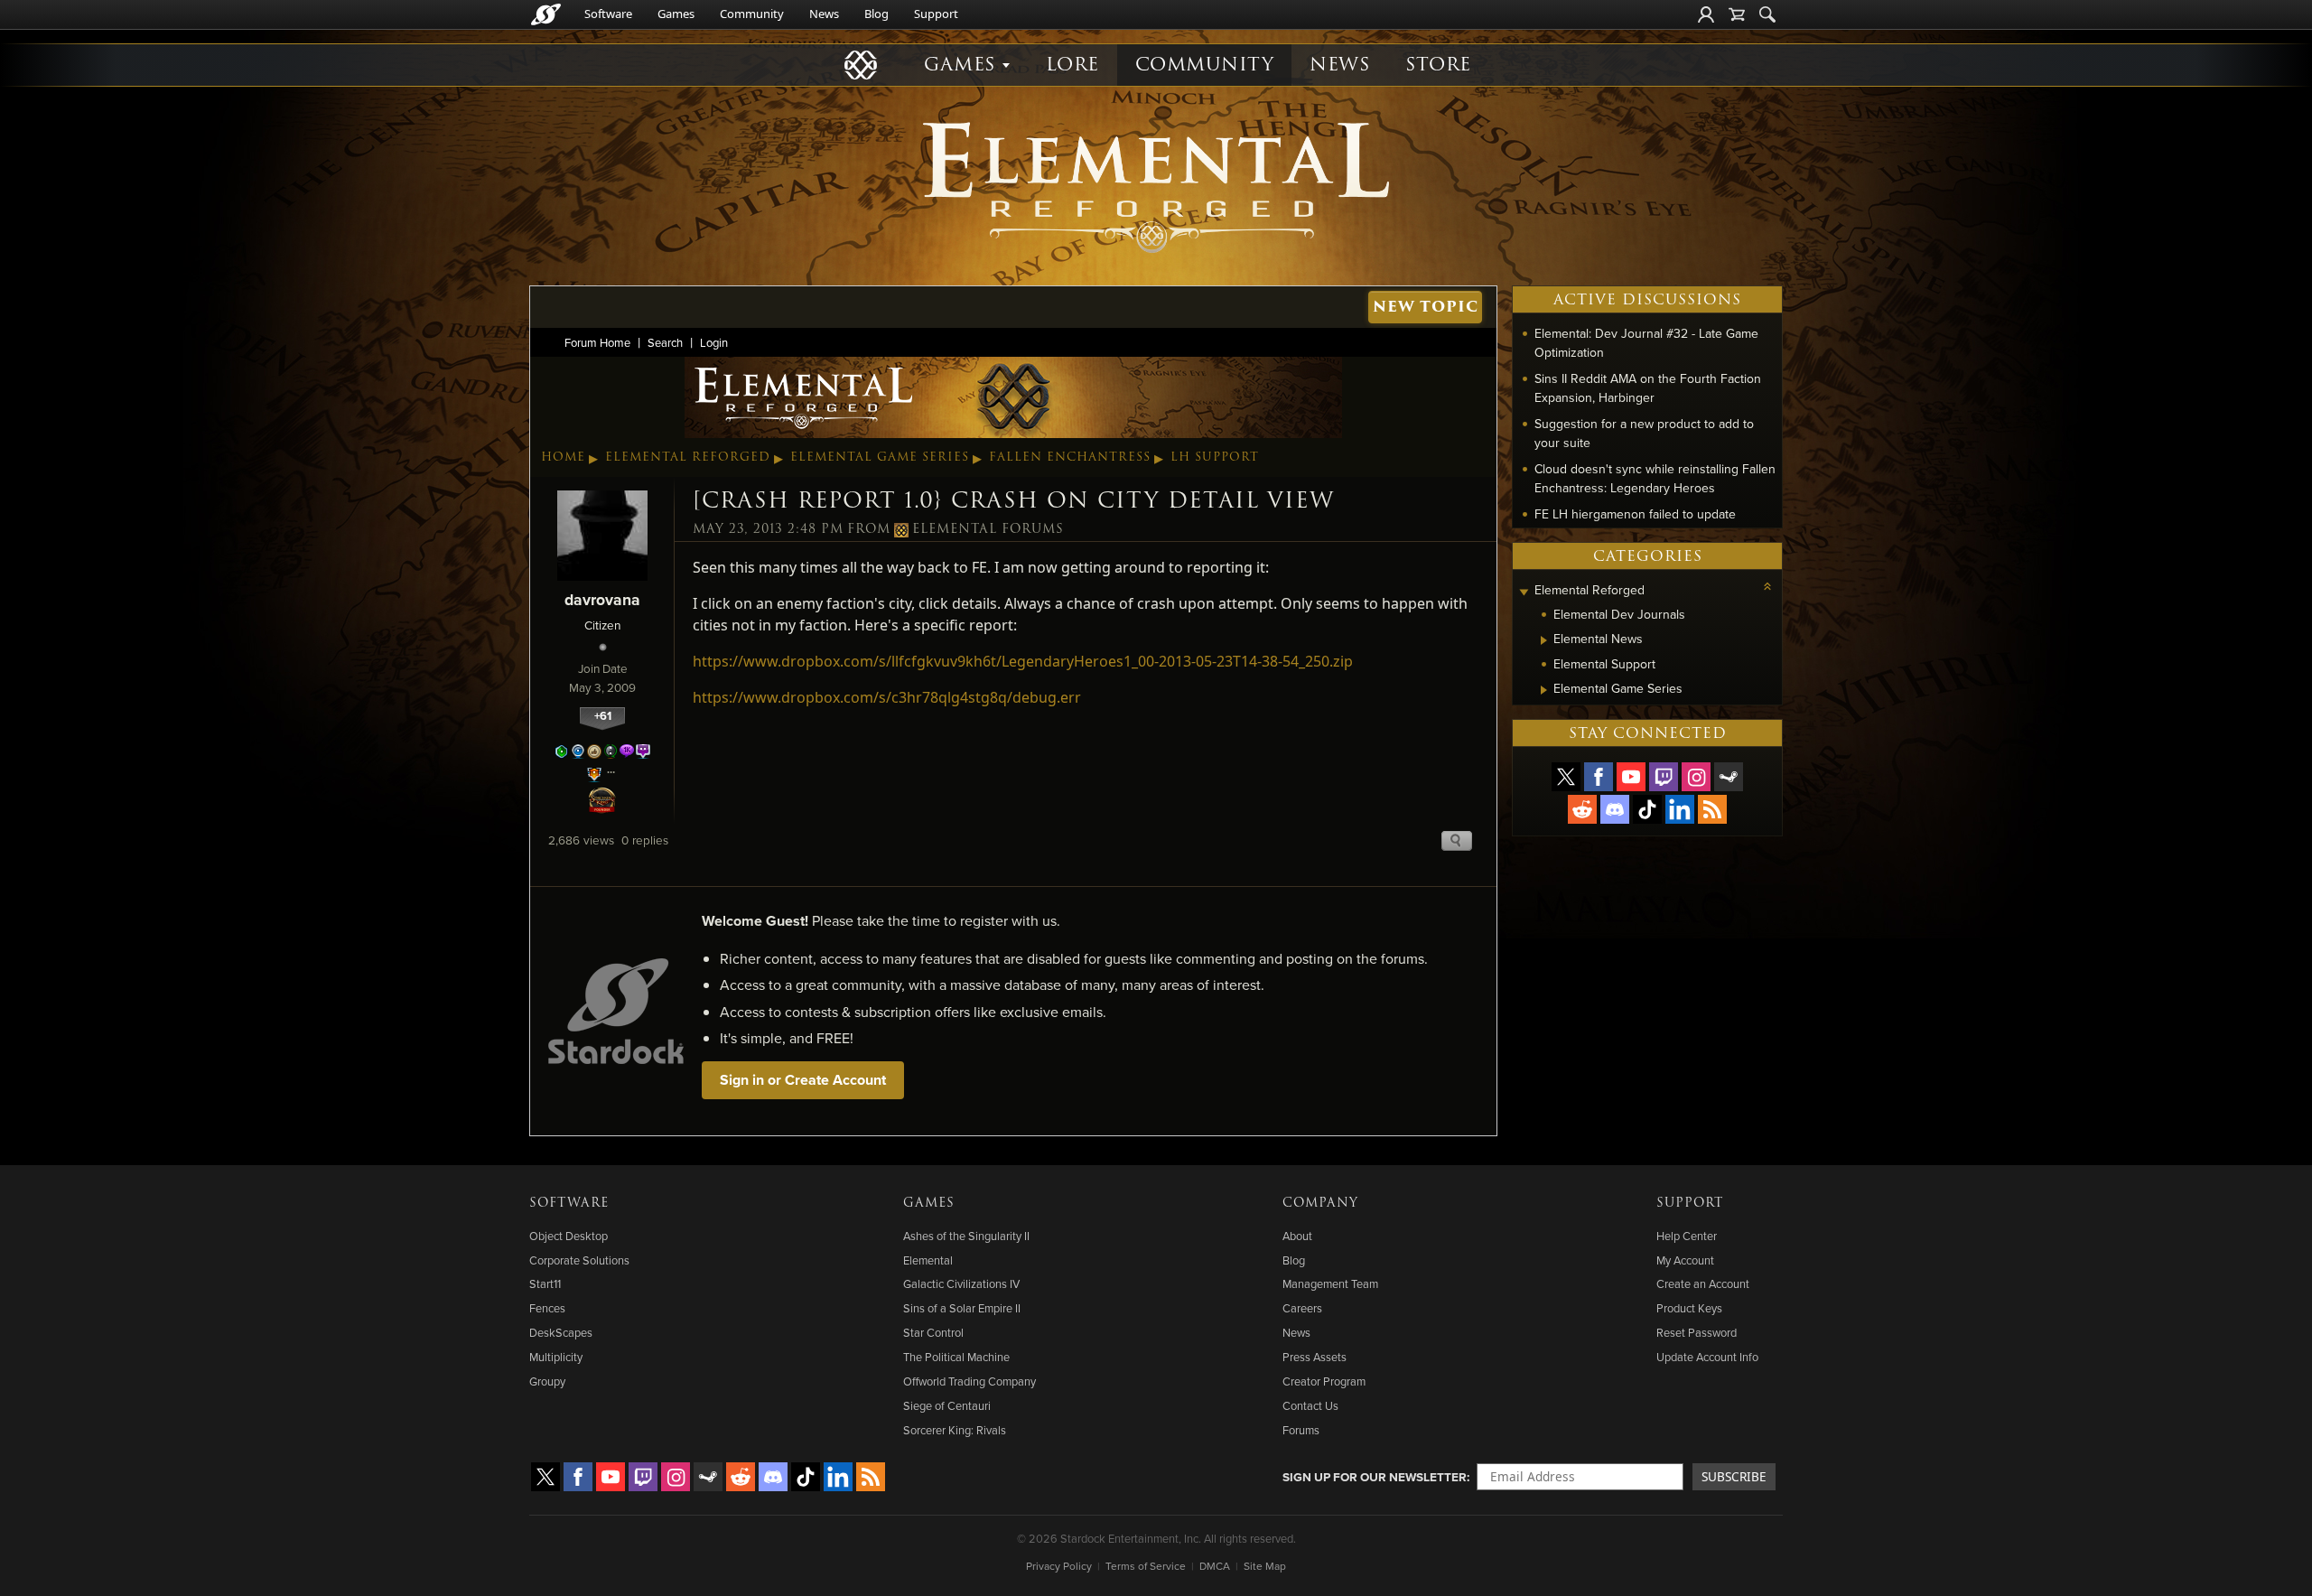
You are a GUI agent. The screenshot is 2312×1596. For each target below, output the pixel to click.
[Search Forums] (1767, 14)
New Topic (1426, 307)
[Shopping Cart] (1737, 14)
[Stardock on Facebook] (1599, 777)
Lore (1072, 65)
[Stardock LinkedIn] (1680, 809)
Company (1320, 1203)
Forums (1301, 1430)
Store (1438, 65)
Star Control (933, 1332)
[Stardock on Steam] (1729, 777)
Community (752, 14)
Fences (547, 1308)
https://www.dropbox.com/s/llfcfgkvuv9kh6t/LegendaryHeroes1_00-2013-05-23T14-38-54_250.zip (1023, 661)
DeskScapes (561, 1332)
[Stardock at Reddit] (1582, 809)
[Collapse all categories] (1767, 586)
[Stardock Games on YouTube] (1631, 777)
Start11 (545, 1283)
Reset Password (1697, 1332)
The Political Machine (956, 1357)
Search (665, 342)
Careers (1302, 1308)
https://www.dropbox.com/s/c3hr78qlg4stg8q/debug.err (887, 697)
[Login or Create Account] (1706, 14)
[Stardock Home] (546, 14)
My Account (1685, 1260)
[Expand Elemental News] (1544, 640)
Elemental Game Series (880, 457)
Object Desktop (569, 1236)
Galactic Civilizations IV (961, 1283)
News (824, 14)
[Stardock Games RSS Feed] (1712, 809)
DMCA (1215, 1566)
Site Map (1265, 1566)
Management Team (1330, 1283)
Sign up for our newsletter (1375, 1477)
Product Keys (1689, 1308)
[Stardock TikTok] (1647, 809)
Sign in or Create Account (803, 1080)
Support (936, 14)
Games (676, 14)
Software (608, 14)
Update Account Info (1707, 1357)
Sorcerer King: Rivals (955, 1430)
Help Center (1687, 1236)
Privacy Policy (1059, 1566)
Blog (876, 14)
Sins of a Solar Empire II (962, 1308)
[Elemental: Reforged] (1156, 185)
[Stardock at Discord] (1615, 809)
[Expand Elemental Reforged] (1524, 592)
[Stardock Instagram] (1696, 777)
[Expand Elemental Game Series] (1544, 690)
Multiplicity (556, 1357)
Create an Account (1703, 1283)
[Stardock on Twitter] (1566, 777)
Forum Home (597, 342)
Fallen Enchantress (1070, 457)
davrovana (602, 599)
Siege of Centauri (947, 1405)
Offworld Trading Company (970, 1381)
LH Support (1215, 457)
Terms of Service (1146, 1566)
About (1297, 1236)
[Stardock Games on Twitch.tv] (1664, 777)
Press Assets (1314, 1357)
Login (714, 342)
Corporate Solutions (579, 1260)
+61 (603, 716)
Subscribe (1734, 1476)
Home (563, 457)
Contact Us (1310, 1405)
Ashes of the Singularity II (966, 1236)
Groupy (547, 1381)
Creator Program (1324, 1381)
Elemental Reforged (688, 457)
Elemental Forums (988, 529)
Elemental (928, 1260)
